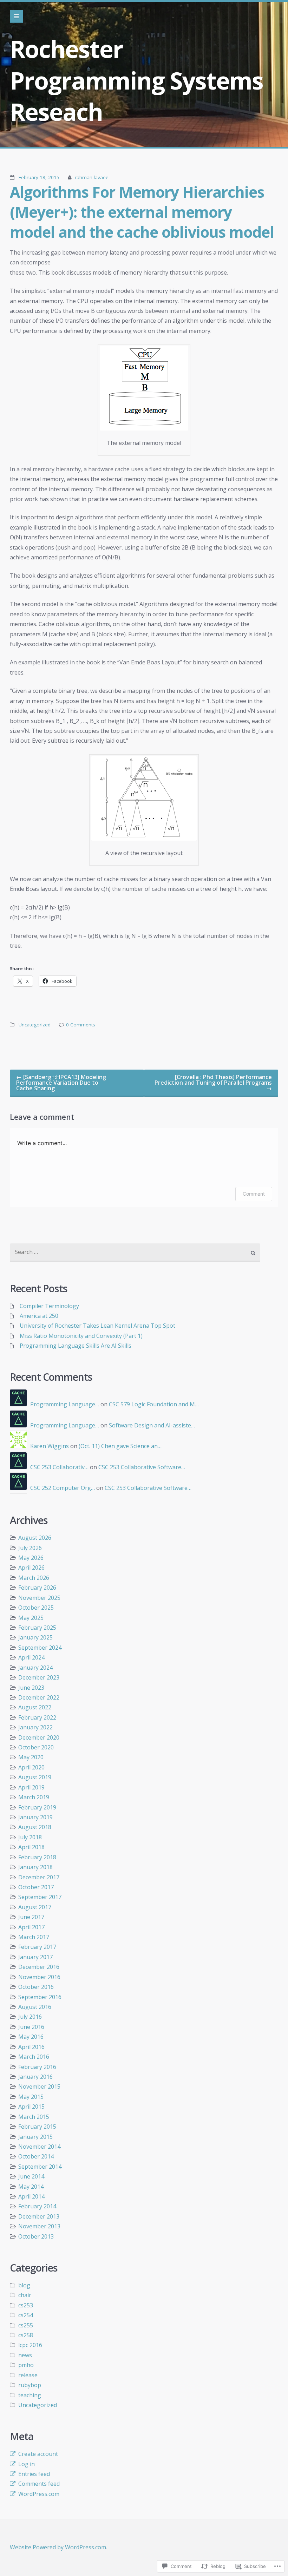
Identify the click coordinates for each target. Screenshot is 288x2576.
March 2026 (34, 1578)
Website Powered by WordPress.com (58, 2547)
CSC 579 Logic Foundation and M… (154, 1404)
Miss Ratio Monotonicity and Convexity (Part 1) (81, 1336)
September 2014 (40, 2167)
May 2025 (31, 1618)
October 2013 (36, 2236)
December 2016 (39, 1967)
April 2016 (31, 2047)
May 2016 (31, 2037)
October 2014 (36, 2156)
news (25, 2355)
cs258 (26, 2335)
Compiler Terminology (49, 1306)
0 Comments (81, 1025)
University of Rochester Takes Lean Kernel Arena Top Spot (97, 1326)
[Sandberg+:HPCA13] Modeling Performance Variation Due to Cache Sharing (61, 1083)
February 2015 (37, 2127)
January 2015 (35, 2137)
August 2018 (35, 1827)
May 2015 (31, 2097)
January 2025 (35, 1637)
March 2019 (34, 1797)
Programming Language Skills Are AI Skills (76, 1346)
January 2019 (35, 1817)
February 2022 (37, 1717)
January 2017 (35, 1957)
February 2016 (37, 2067)
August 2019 (35, 1777)
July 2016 (30, 2017)
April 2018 (31, 1847)
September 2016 (40, 1997)
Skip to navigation (17, 17)
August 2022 (35, 1707)
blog (24, 2285)
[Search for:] (135, 1253)
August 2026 (35, 1538)
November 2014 (39, 2147)
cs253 (26, 2305)
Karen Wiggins (50, 1446)
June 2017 (31, 1917)
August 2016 (35, 2007)
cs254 (26, 2315)
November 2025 (39, 1598)
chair (25, 2295)
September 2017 (40, 1897)
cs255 (26, 2325)
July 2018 (30, 1837)
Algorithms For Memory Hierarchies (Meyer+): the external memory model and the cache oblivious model (142, 212)
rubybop (30, 2385)
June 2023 (31, 1688)
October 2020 (36, 1747)
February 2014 (37, 2206)
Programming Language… (65, 1404)
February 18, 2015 (39, 177)
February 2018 (37, 1857)
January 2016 (35, 2077)
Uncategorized (35, 1025)
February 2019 (37, 1807)
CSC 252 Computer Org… (63, 1488)
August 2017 (35, 1907)
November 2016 (39, 1977)
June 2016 (31, 2027)
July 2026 (30, 1548)
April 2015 (31, 2107)
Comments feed (39, 2484)
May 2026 (31, 1558)
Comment (254, 1194)
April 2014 (31, 2196)
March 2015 (34, 2117)
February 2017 (37, 1947)
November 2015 (39, 2087)
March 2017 (34, 1937)
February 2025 (37, 1628)
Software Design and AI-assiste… (152, 1425)
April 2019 (31, 1787)
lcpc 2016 (30, 2345)
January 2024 (35, 1668)
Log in (27, 2464)
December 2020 (39, 1737)
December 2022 (39, 1697)
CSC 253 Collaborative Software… (142, 1467)
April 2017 (31, 1927)
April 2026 (31, 1568)
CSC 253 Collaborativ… (59, 1467)
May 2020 (31, 1757)
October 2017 (36, 1887)
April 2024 (31, 1657)
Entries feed (34, 2474)
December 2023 (39, 1677)
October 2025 (36, 1608)
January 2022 (35, 1727)
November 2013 (39, 2226)
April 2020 (31, 1767)
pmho (26, 2365)
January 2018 (35, 1867)
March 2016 (34, 2057)
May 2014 (31, 2187)
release (28, 2375)
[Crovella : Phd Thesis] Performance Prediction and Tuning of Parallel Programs (213, 1083)
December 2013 (39, 2216)
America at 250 (39, 1316)
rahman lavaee (92, 177)
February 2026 (37, 1588)
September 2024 (40, 1648)
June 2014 (31, 2176)
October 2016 (36, 1987)
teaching (30, 2395)
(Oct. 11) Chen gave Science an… (120, 1446)
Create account (38, 2454)
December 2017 (39, 1877)
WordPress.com (39, 2494)
